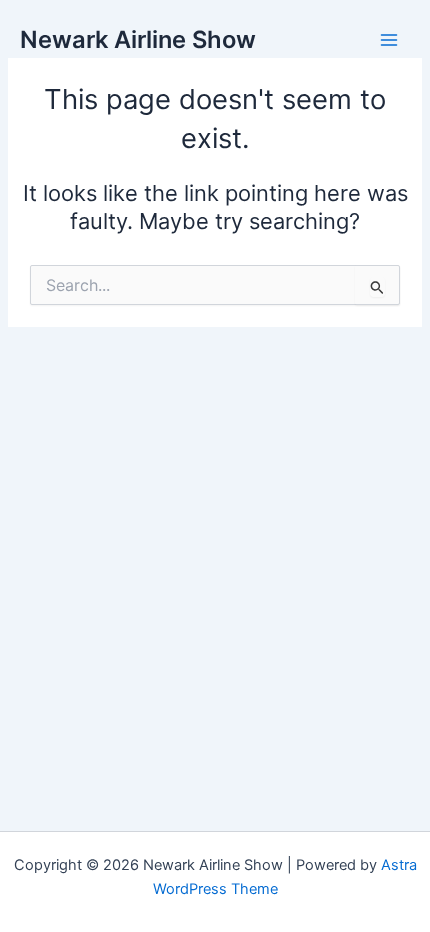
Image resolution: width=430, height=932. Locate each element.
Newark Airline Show (138, 39)
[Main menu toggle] (389, 40)
